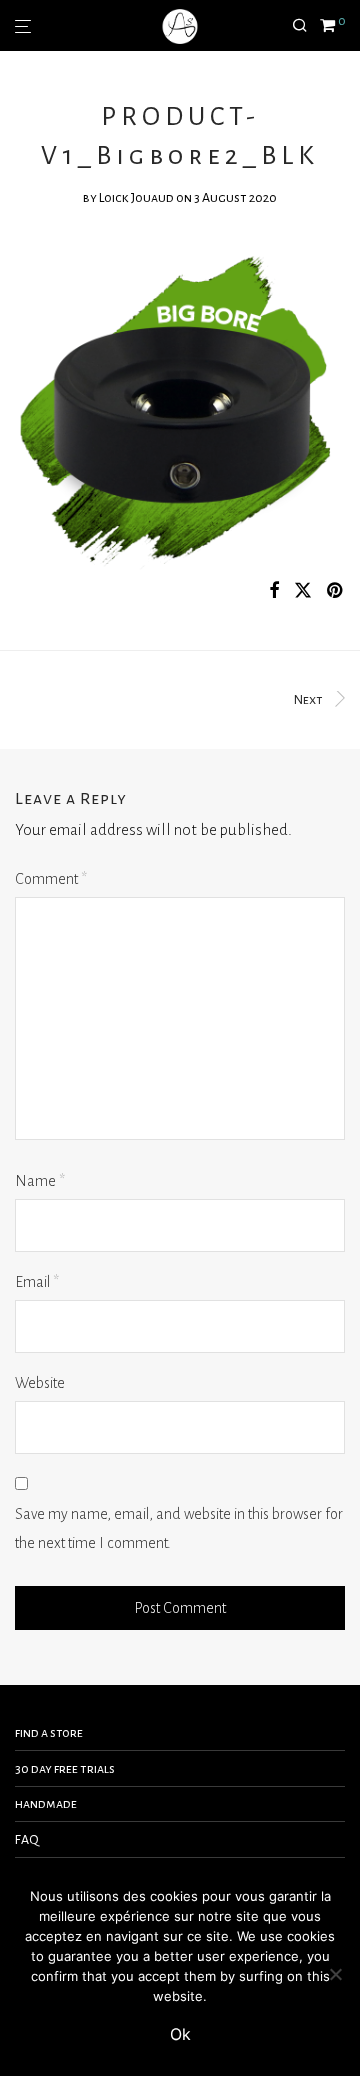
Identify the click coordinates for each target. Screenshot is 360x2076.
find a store (49, 1733)
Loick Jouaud (136, 198)
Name (40, 1181)
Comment (51, 879)
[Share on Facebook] (274, 591)
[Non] (335, 1974)
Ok (180, 2034)
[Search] (306, 26)
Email (37, 1282)
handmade (46, 1804)
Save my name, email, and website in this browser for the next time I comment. (179, 1528)
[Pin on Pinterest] (336, 591)
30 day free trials (65, 1769)
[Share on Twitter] (303, 591)
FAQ (27, 1840)
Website (40, 1383)
